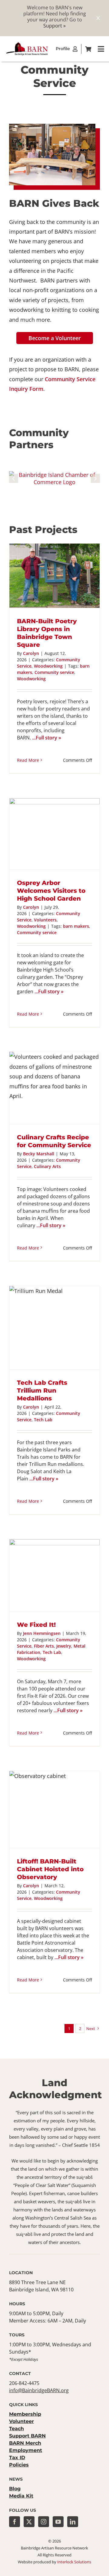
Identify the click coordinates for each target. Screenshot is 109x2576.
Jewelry (64, 1646)
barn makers (76, 926)
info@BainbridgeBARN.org (39, 2390)
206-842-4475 (24, 2383)
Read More (28, 760)
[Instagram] (44, 2522)
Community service (54, 672)
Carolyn (31, 653)
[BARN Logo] (27, 44)
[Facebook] (15, 2522)
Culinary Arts (47, 1166)
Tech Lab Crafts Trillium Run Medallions (42, 1390)
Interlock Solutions (74, 2562)
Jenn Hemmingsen (42, 1633)
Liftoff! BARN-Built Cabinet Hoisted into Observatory (50, 1869)
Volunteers (45, 920)
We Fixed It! (36, 1625)
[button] (14, 478)
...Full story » (46, 738)
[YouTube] (58, 2522)
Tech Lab (43, 1420)
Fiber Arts (44, 1646)
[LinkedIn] (73, 2522)
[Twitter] (29, 2522)
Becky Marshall (39, 1154)
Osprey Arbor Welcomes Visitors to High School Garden (51, 891)
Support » (54, 26)
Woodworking (48, 666)
